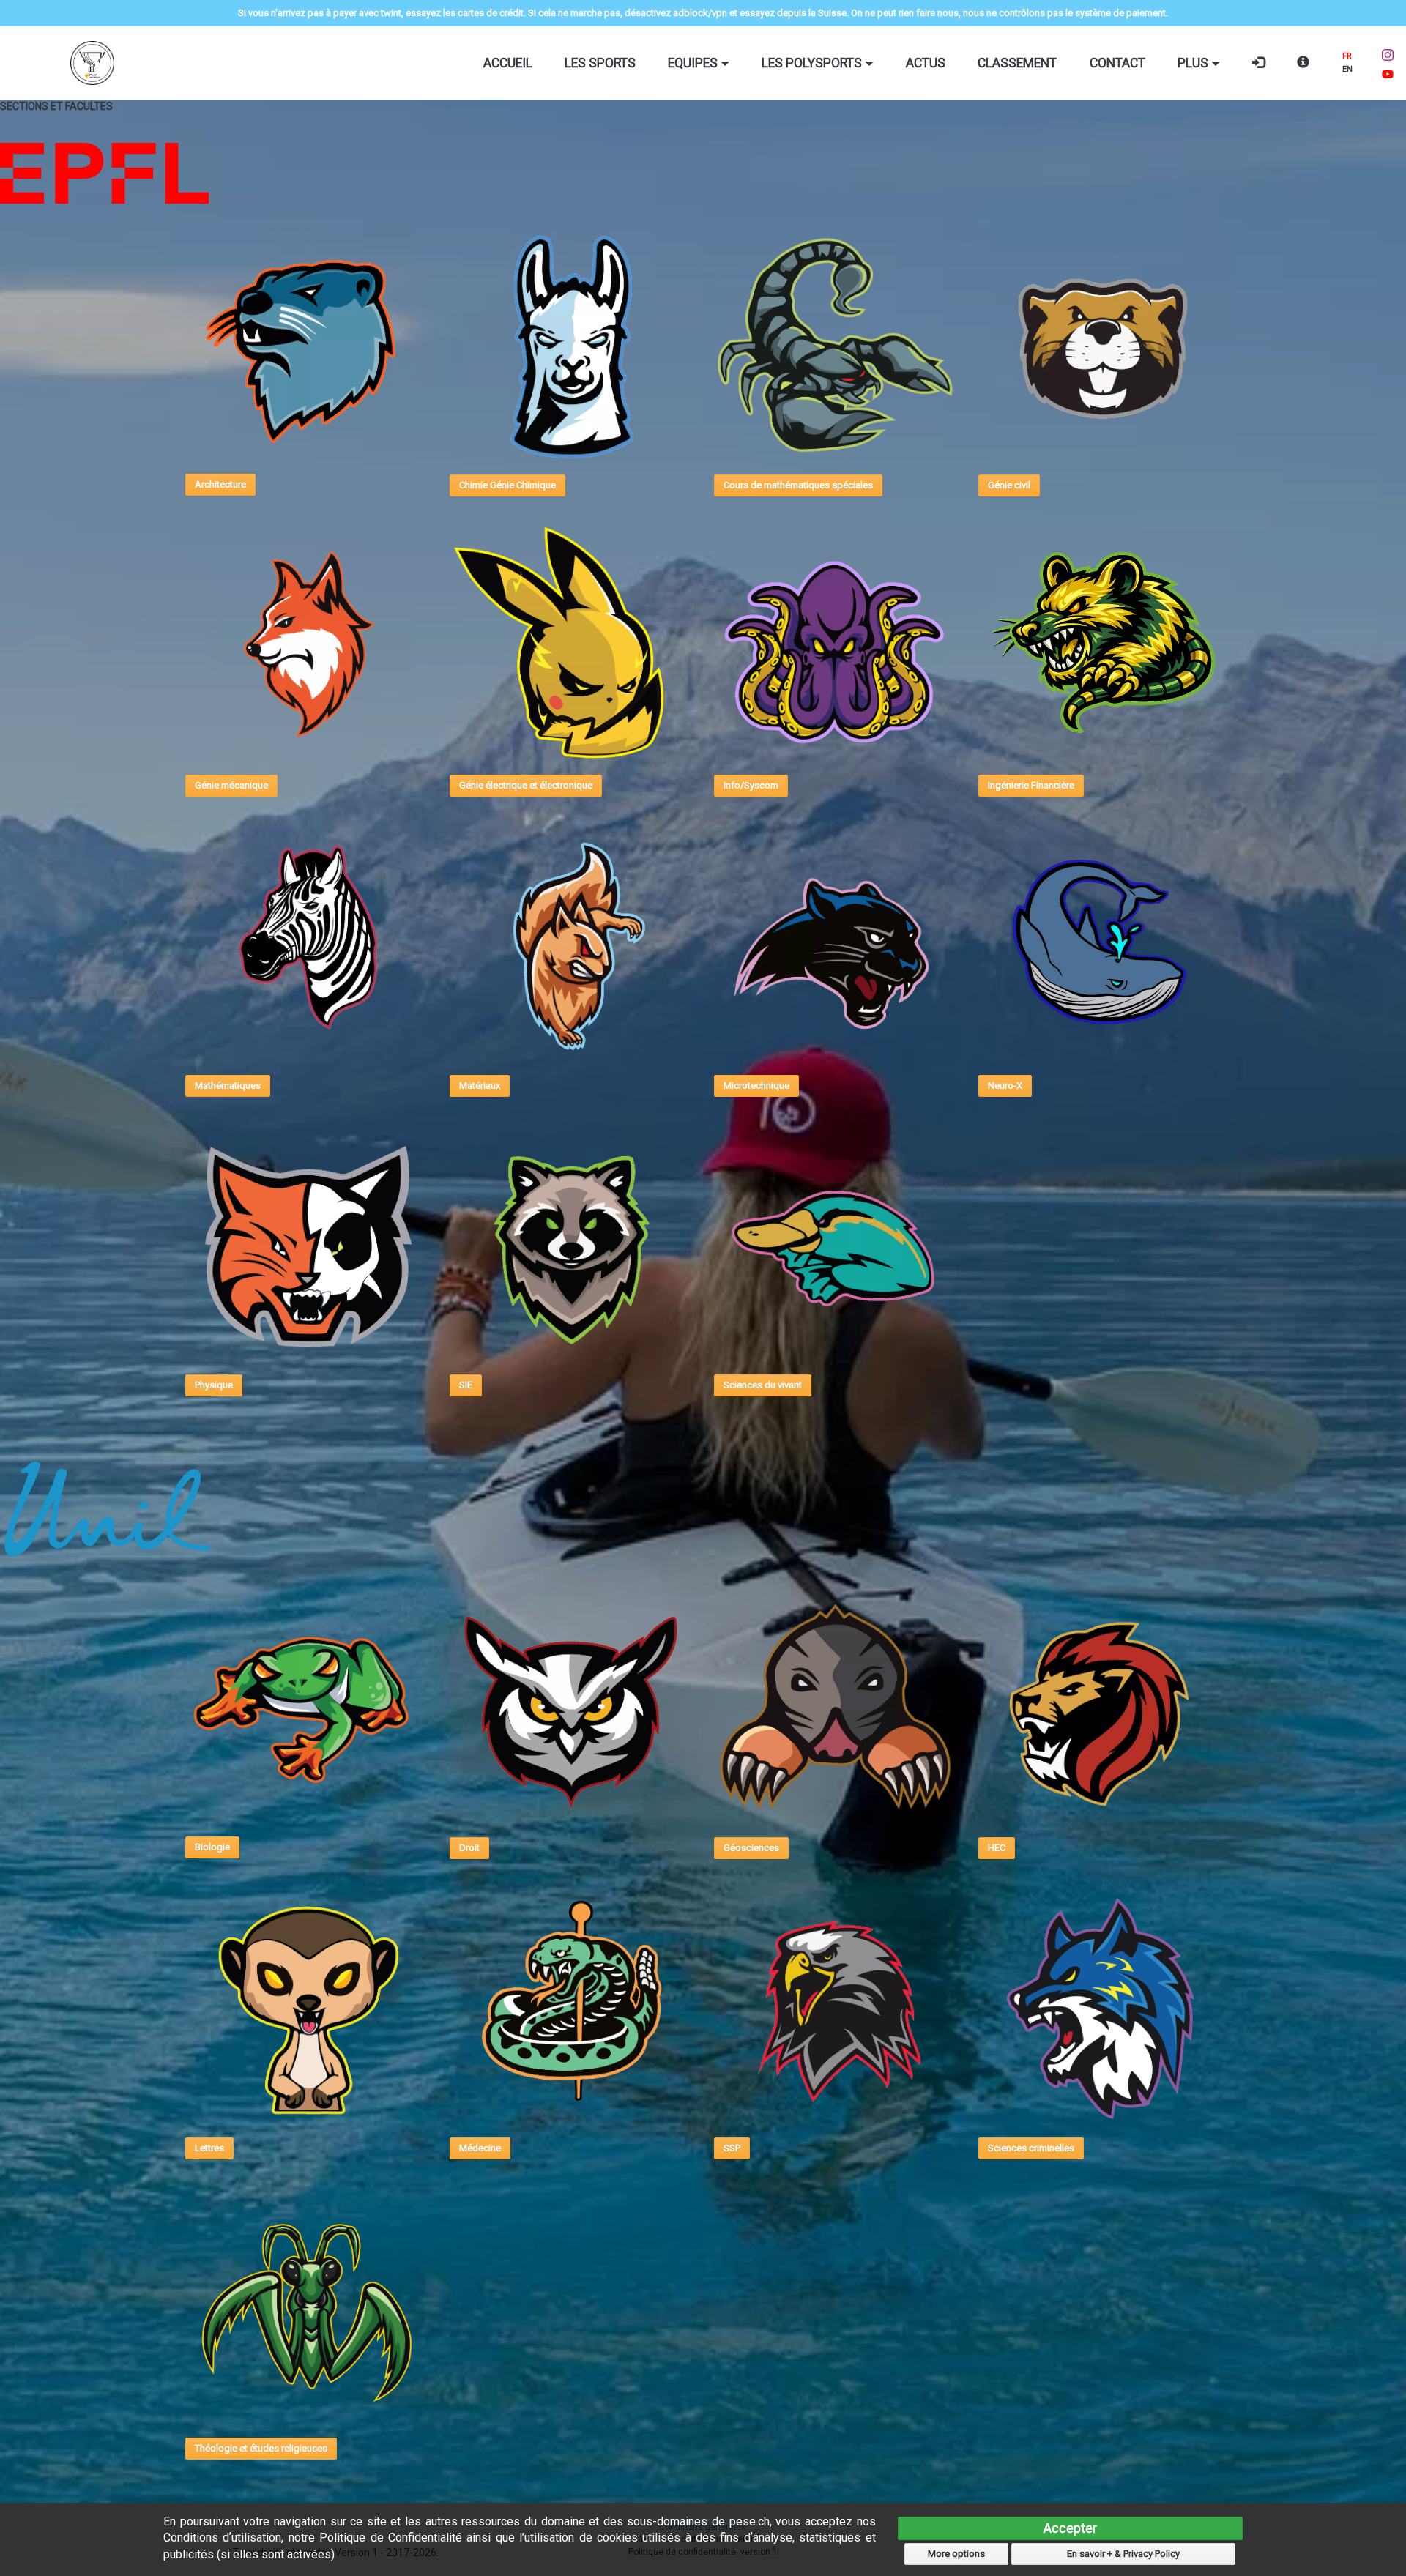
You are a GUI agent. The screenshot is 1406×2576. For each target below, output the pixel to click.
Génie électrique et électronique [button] (526, 785)
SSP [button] (732, 2148)
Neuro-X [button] (1005, 1086)
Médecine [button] (480, 2148)
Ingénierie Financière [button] (1031, 785)
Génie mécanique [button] (231, 785)
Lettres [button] (209, 2148)
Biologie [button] (212, 1847)
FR (1347, 56)
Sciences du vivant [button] (763, 1385)
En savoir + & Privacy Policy (1123, 2554)
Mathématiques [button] (228, 1086)
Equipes (694, 63)
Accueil (508, 63)
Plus (1194, 63)
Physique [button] (214, 1385)
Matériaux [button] (480, 1086)
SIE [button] (466, 1385)
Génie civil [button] (1009, 485)
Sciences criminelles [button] (1031, 2148)
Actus (926, 63)
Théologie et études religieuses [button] (261, 2448)
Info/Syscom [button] (751, 785)
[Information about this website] (1303, 63)
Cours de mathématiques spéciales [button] (798, 485)
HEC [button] (997, 1848)
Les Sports (600, 63)
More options (956, 2554)
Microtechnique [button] (756, 1086)
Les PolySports (813, 63)
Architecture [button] (220, 484)
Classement (1017, 63)
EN (1347, 69)
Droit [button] (469, 1848)
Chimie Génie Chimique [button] (507, 485)
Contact (1117, 63)
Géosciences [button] (751, 1848)
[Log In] (1258, 63)
